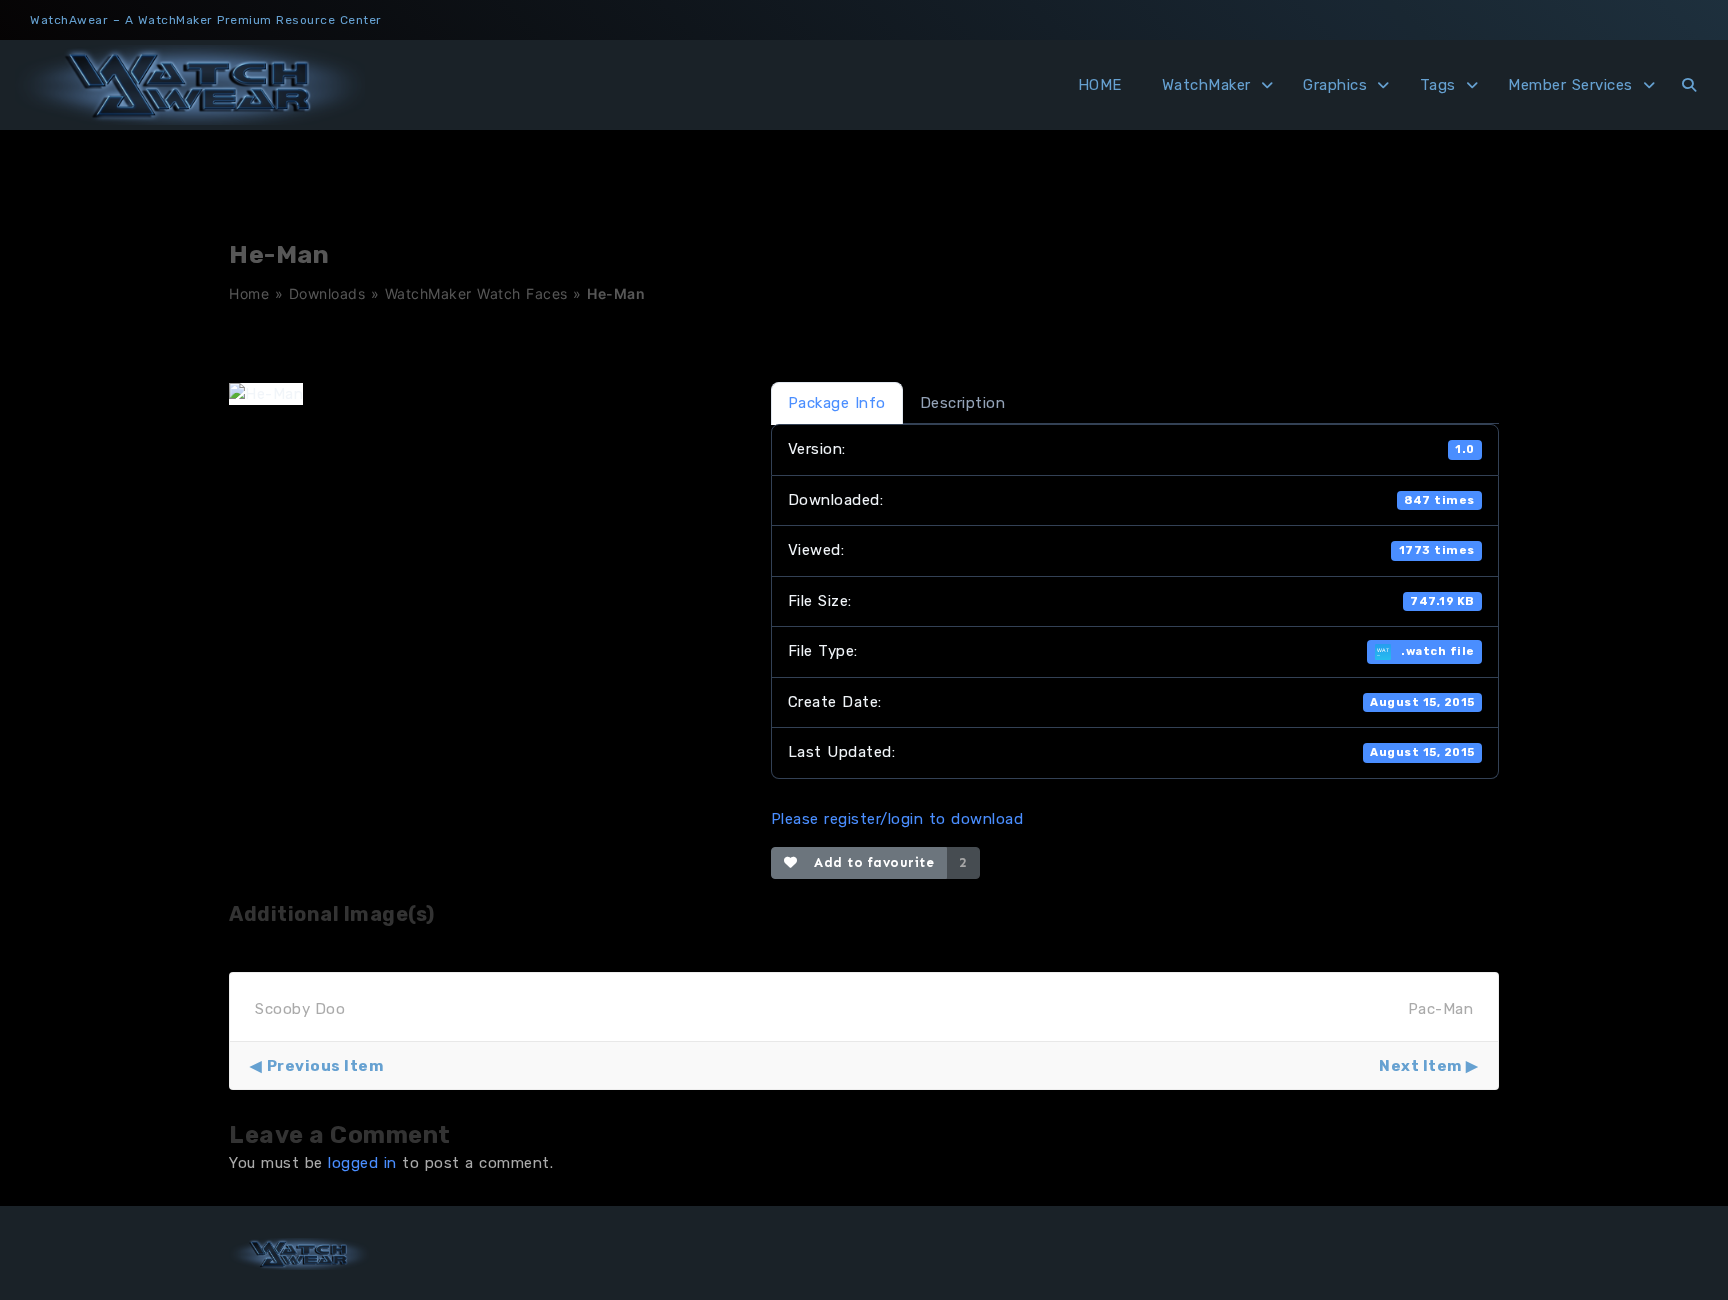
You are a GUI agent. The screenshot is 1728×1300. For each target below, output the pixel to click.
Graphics (1335, 85)
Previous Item (325, 1066)
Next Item (1420, 1066)
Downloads (327, 293)
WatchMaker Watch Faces (476, 293)
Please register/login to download (897, 819)
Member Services (1570, 85)
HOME (1100, 85)
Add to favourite (869, 862)
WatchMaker (1206, 85)
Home (249, 293)
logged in (362, 1163)
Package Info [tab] (837, 403)
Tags (1438, 85)
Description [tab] (963, 403)
